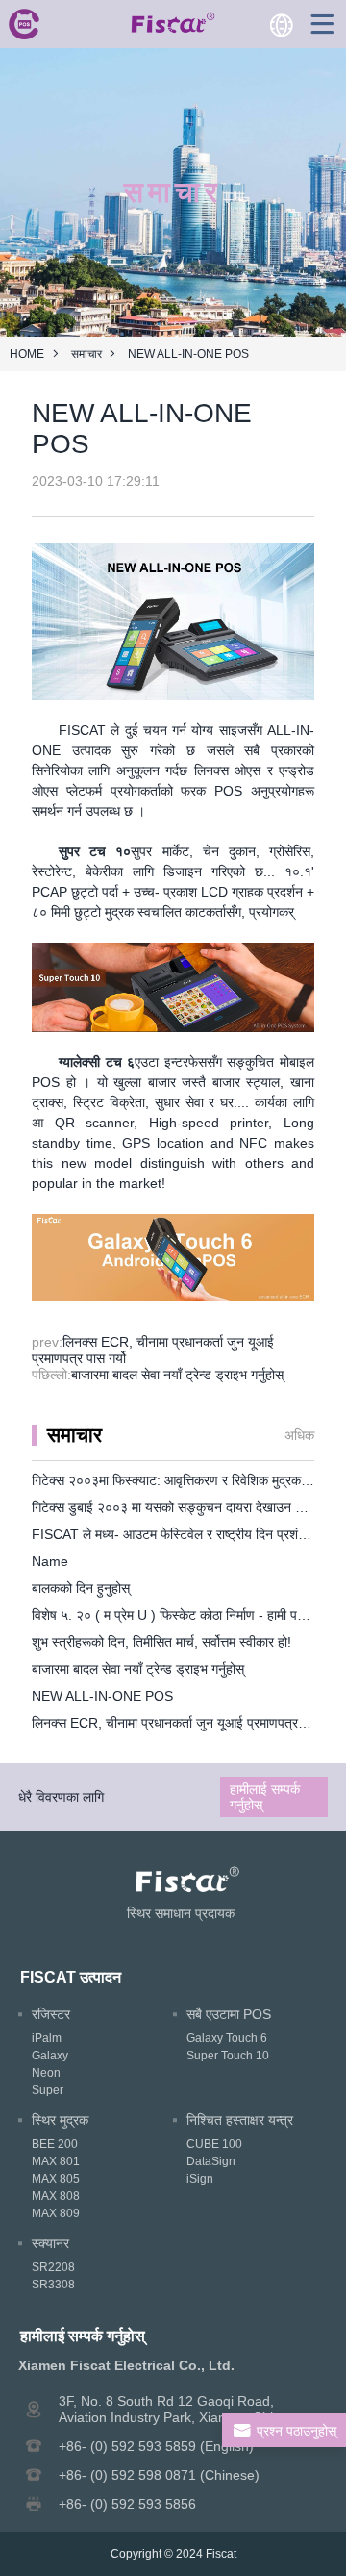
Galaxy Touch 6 (227, 2038)
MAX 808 (56, 2196)
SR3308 (53, 2285)
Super (48, 2090)
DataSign (211, 2161)
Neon (46, 2073)
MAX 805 (56, 2179)
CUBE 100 (214, 2144)
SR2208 (53, 2267)
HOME (27, 354)
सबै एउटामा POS (229, 2014)
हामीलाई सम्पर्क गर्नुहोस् (265, 1797)
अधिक (299, 1435)
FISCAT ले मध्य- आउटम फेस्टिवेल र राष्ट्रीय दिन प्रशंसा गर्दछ (184, 1534)
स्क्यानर (50, 2243)
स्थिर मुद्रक (60, 2120)
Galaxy (50, 2056)
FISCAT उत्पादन (71, 1977)
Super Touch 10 (228, 2056)
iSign (200, 2179)
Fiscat (221, 2554)
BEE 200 (55, 2144)
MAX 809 (56, 2213)
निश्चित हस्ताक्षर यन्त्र (240, 2120)
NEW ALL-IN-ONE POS (102, 1696)
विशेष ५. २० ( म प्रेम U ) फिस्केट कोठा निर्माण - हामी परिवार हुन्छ (188, 1615)
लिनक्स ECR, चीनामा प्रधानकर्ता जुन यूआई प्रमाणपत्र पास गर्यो (186, 1723)
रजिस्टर (51, 2014)
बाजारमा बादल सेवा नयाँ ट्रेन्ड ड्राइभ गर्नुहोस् (177, 1375)
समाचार (86, 354)
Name (50, 1561)
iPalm (47, 2038)
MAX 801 (56, 2161)
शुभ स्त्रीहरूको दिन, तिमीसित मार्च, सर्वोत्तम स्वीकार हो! (161, 1642)
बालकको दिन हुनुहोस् (81, 1588)
